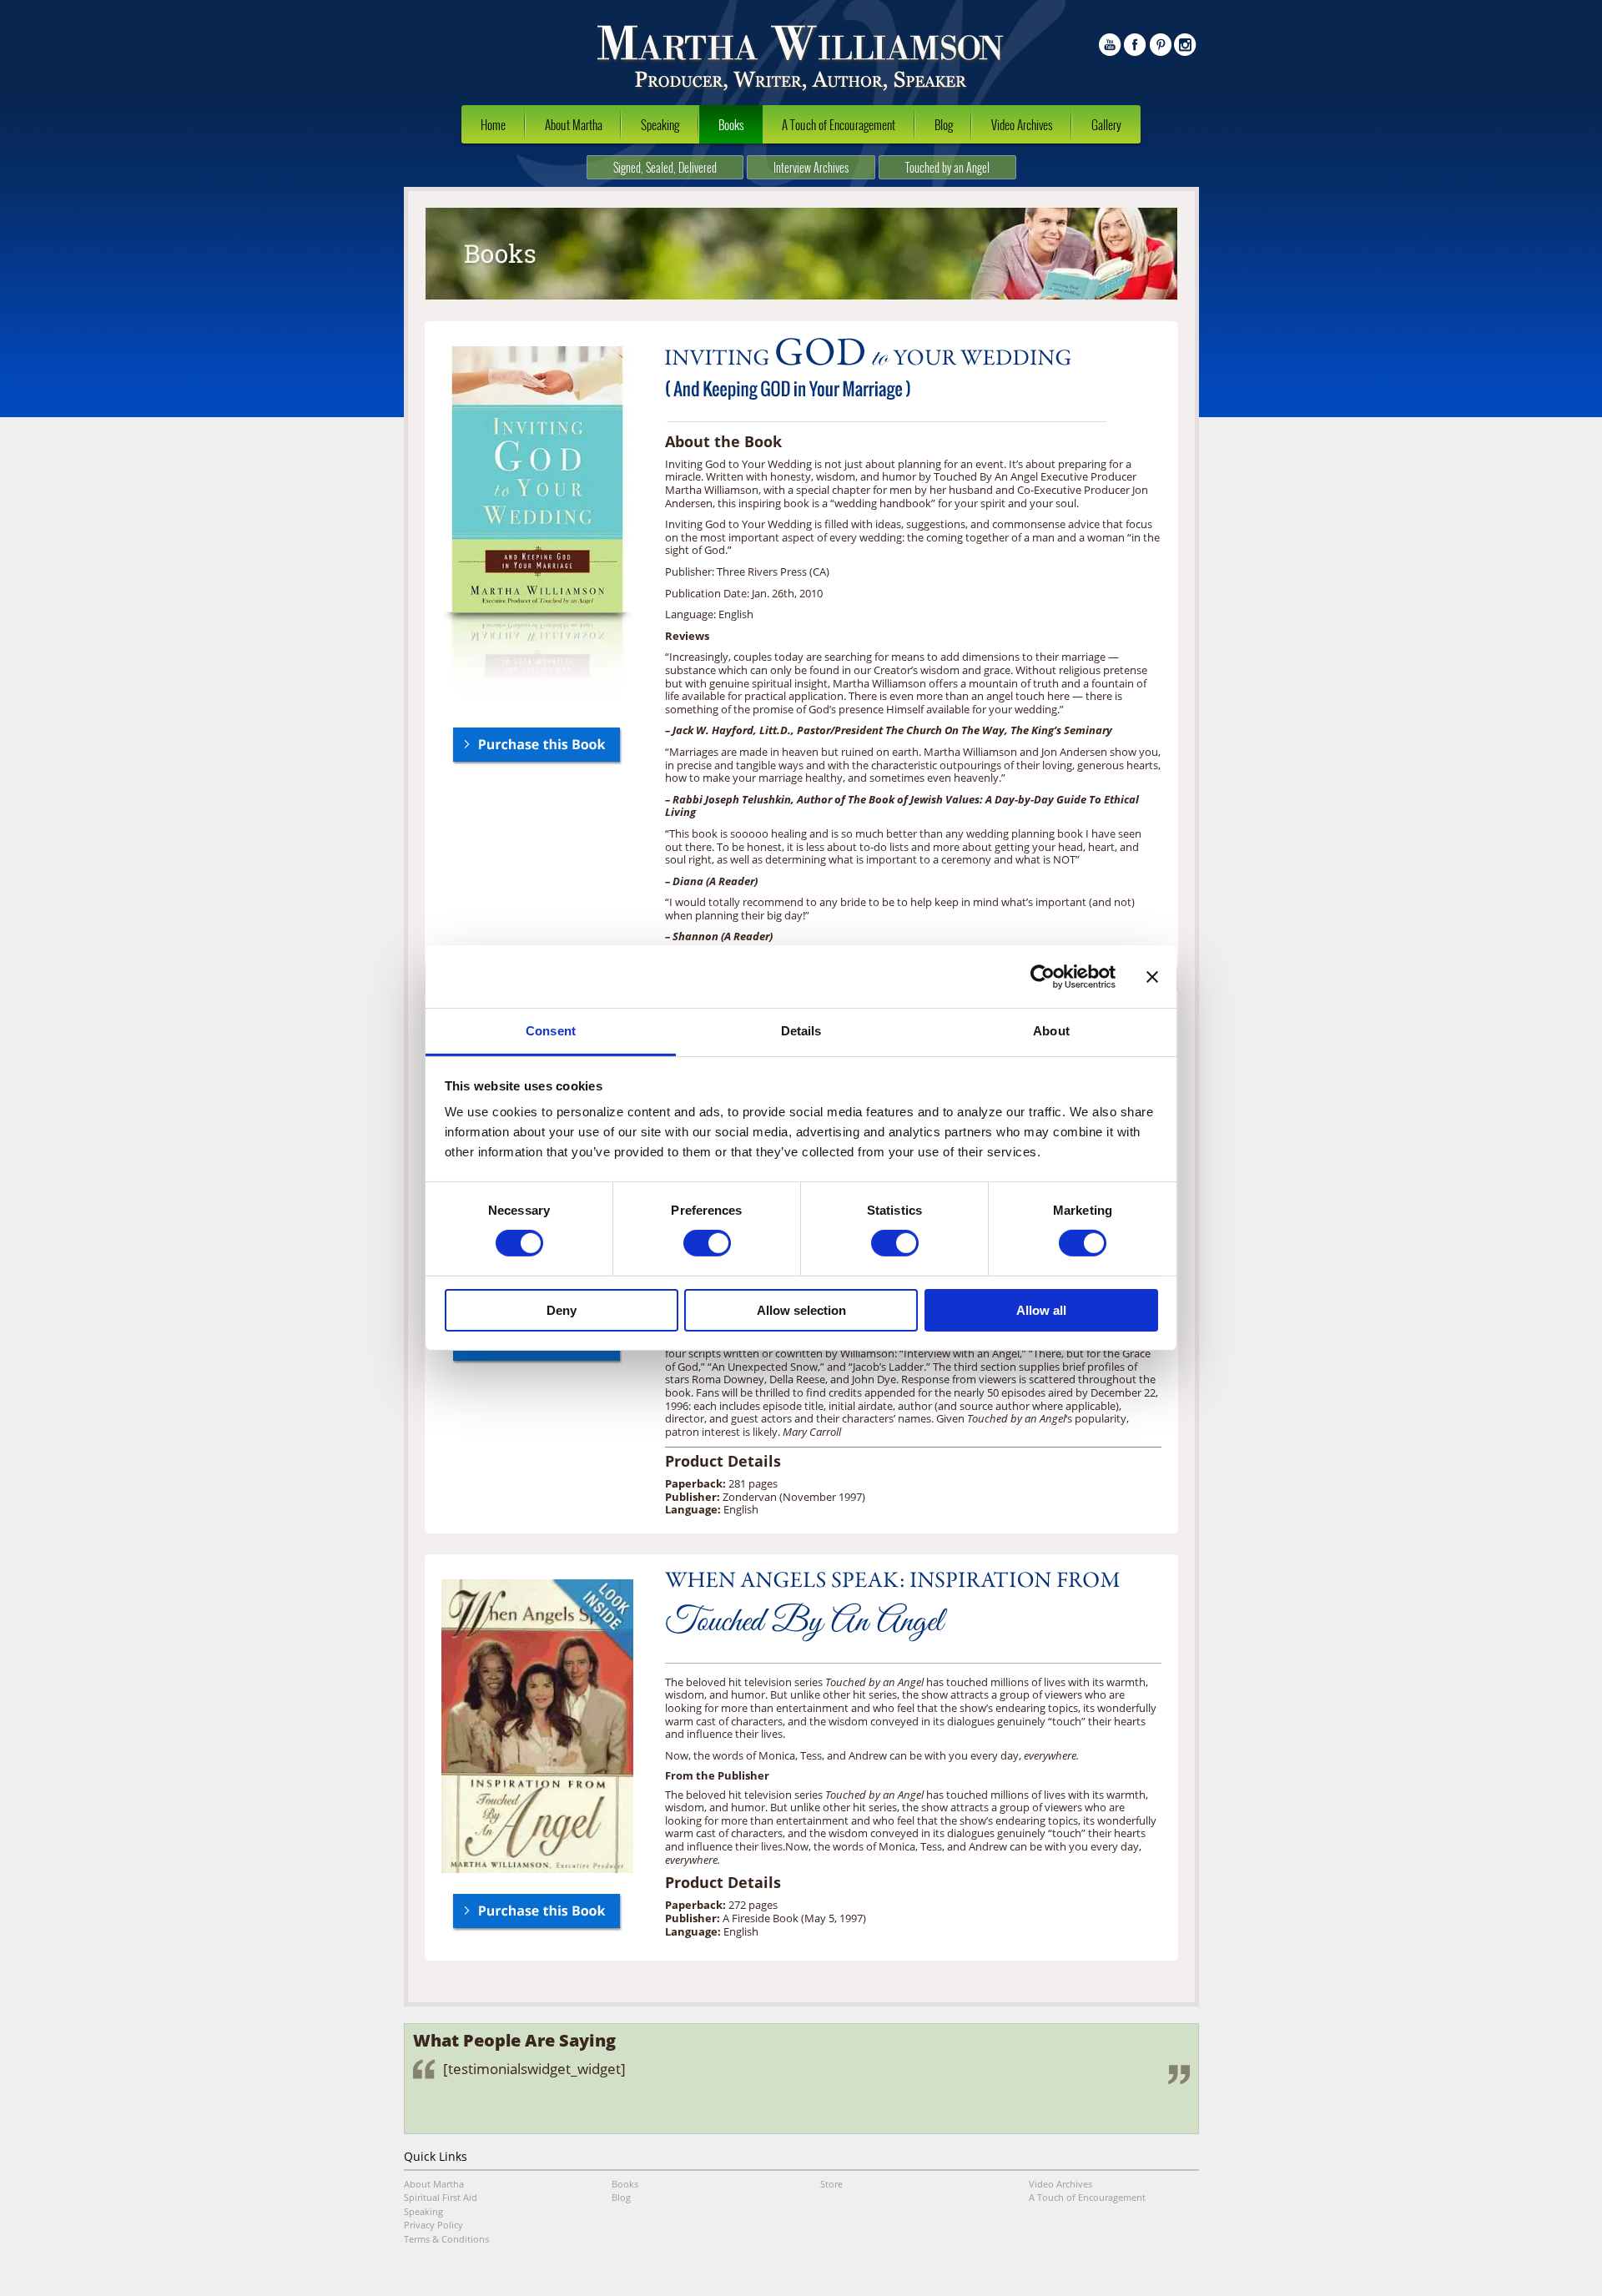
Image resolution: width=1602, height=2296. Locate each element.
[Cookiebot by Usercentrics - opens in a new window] (1043, 976)
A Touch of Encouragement (839, 124)
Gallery (1106, 124)
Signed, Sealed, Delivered (665, 167)
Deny (562, 1310)
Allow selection (801, 1310)
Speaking (660, 124)
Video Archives (1022, 124)
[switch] (707, 1243)
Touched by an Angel (947, 167)
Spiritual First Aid (441, 2197)
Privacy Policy (433, 2225)
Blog (944, 124)
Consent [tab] (551, 1031)
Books (731, 124)
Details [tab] (801, 1031)
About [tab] (1051, 1031)
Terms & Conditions (446, 2239)
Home (493, 124)
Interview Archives (811, 167)
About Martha (574, 124)
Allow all (1041, 1310)
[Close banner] (1152, 976)
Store (831, 2184)
